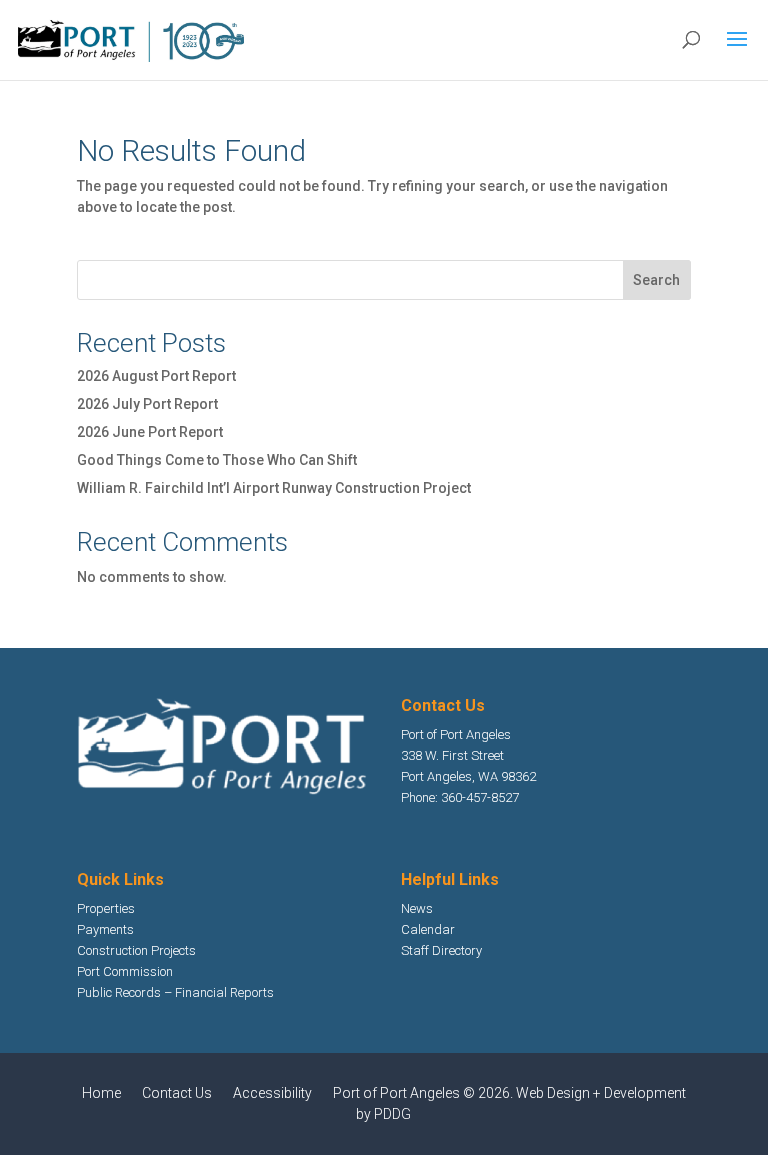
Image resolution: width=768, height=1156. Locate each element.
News (417, 908)
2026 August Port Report (156, 376)
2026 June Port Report (150, 432)
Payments (105, 929)
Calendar (428, 929)
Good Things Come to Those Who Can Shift (217, 460)
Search (656, 280)
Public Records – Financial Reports (175, 992)
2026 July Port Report (147, 404)
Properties (106, 908)
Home (101, 1093)
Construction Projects (136, 950)
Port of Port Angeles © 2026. (424, 1093)
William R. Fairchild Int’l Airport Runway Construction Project (274, 488)
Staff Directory (441, 950)
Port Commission (125, 971)
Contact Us (177, 1093)
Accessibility (272, 1093)
